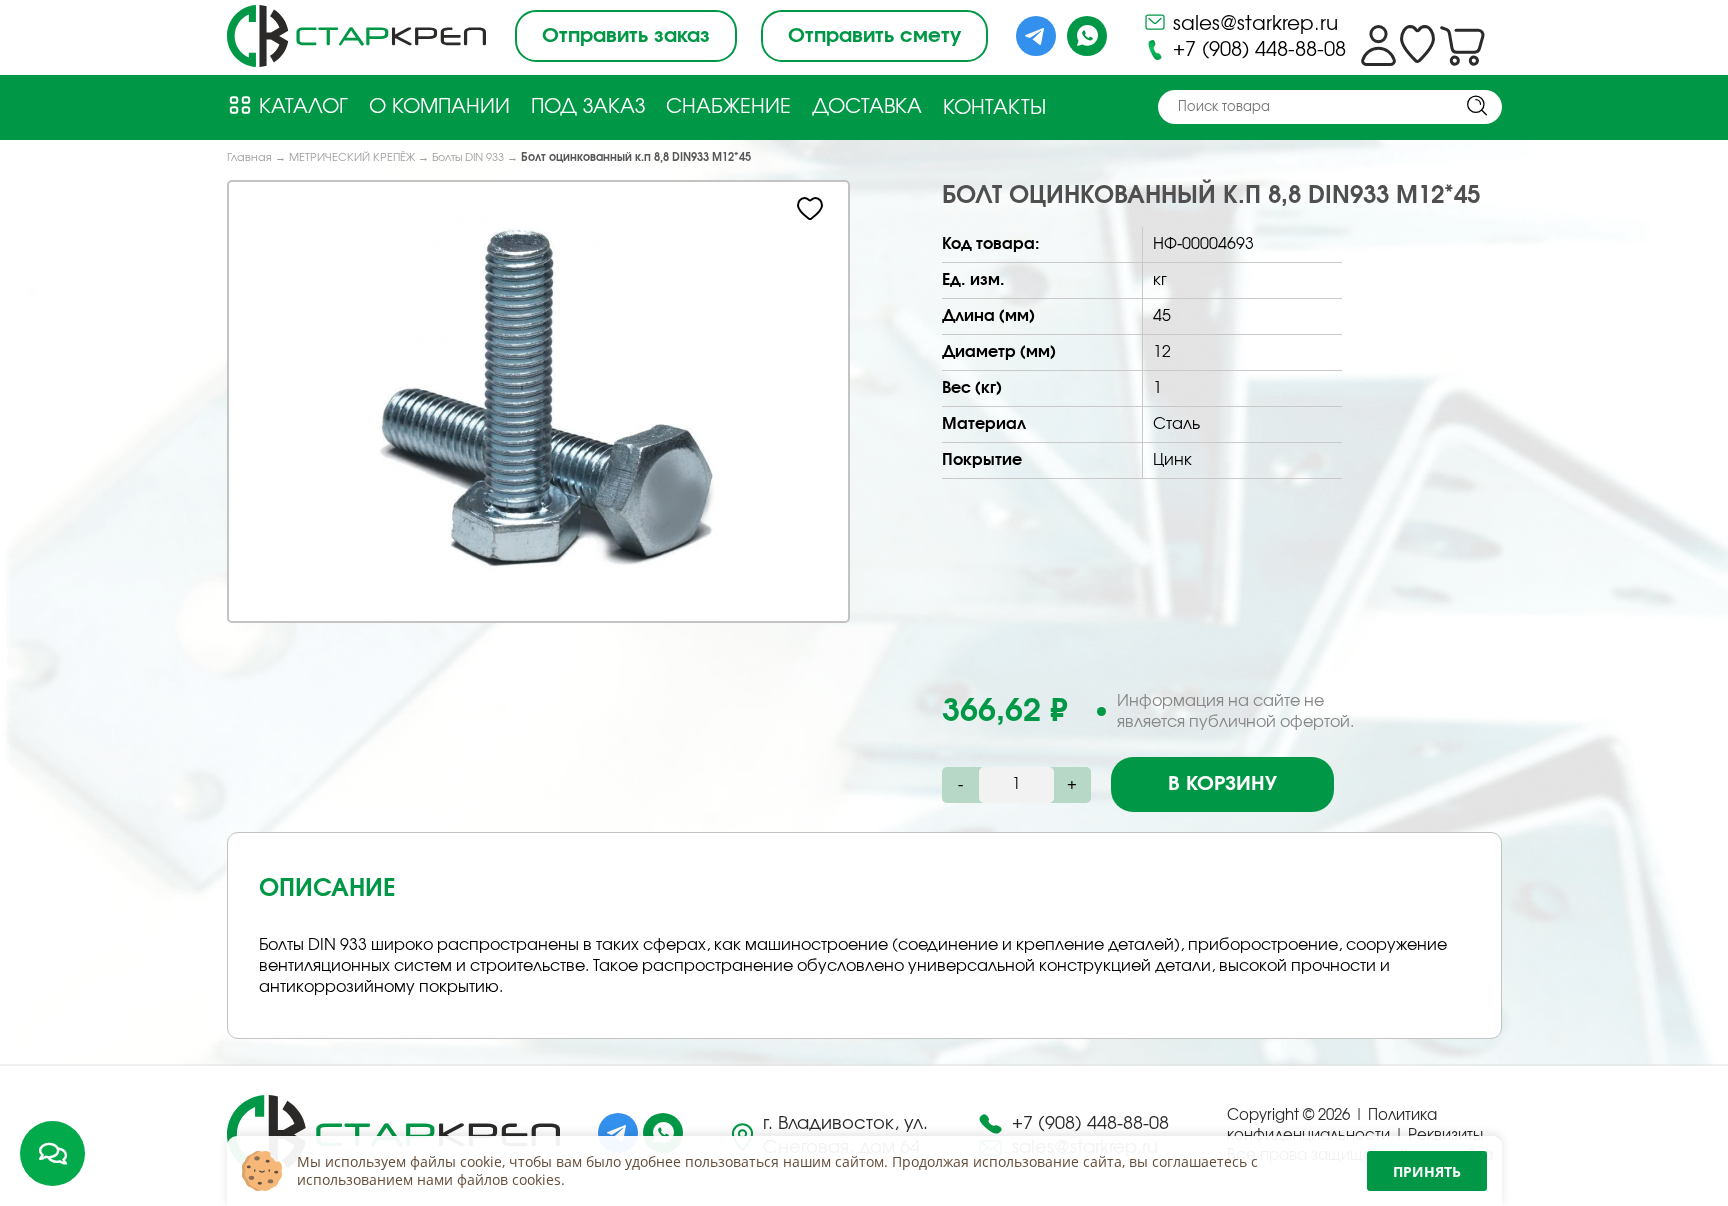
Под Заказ (588, 107)
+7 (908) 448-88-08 (1256, 50)
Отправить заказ (626, 36)
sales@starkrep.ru (1252, 24)
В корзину (1222, 784)
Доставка (867, 107)
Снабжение (728, 107)
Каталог (300, 107)
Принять (1427, 1171)
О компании (439, 107)
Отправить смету (874, 36)
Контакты (994, 108)
